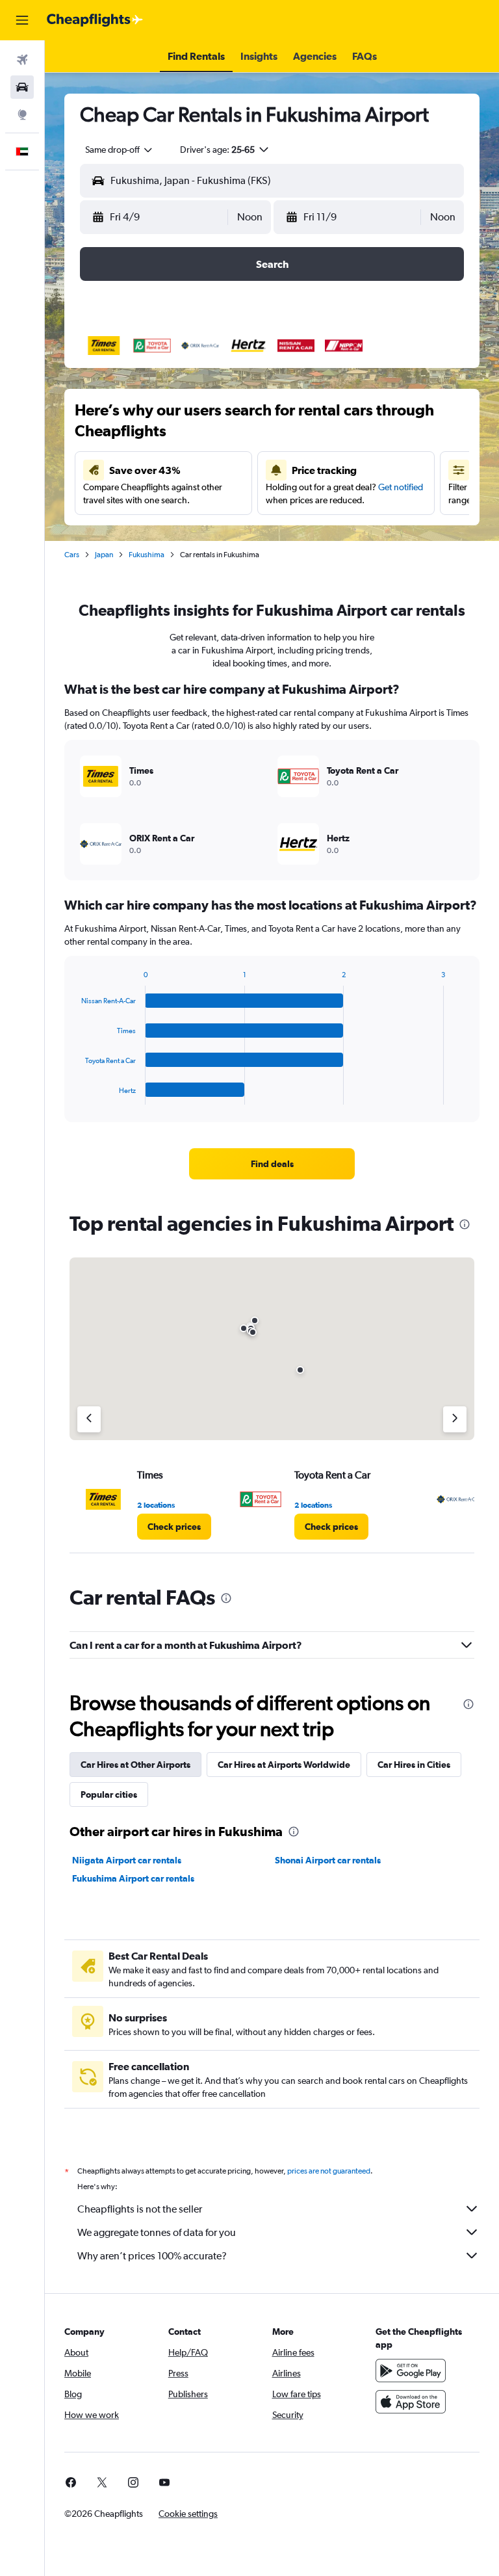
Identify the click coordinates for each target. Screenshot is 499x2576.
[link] (272, 1164)
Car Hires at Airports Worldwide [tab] (284, 1765)
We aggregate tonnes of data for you (157, 2232)
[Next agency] (455, 1419)
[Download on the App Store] (411, 2402)
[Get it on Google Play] (411, 2371)
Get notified (401, 487)
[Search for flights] (22, 60)
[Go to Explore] (22, 114)
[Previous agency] (89, 1419)
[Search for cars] (22, 87)
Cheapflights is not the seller (140, 2209)
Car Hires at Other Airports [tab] (135, 1765)
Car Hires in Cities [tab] (414, 1765)
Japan (104, 555)
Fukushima (147, 555)
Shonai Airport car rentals (328, 1860)
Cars (72, 555)
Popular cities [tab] (109, 1794)
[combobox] (120, 150)
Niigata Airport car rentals (127, 1860)
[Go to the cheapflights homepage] (95, 20)
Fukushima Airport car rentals (133, 1878)
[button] (22, 20)
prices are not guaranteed (329, 2171)
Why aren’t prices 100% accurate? (152, 2256)
